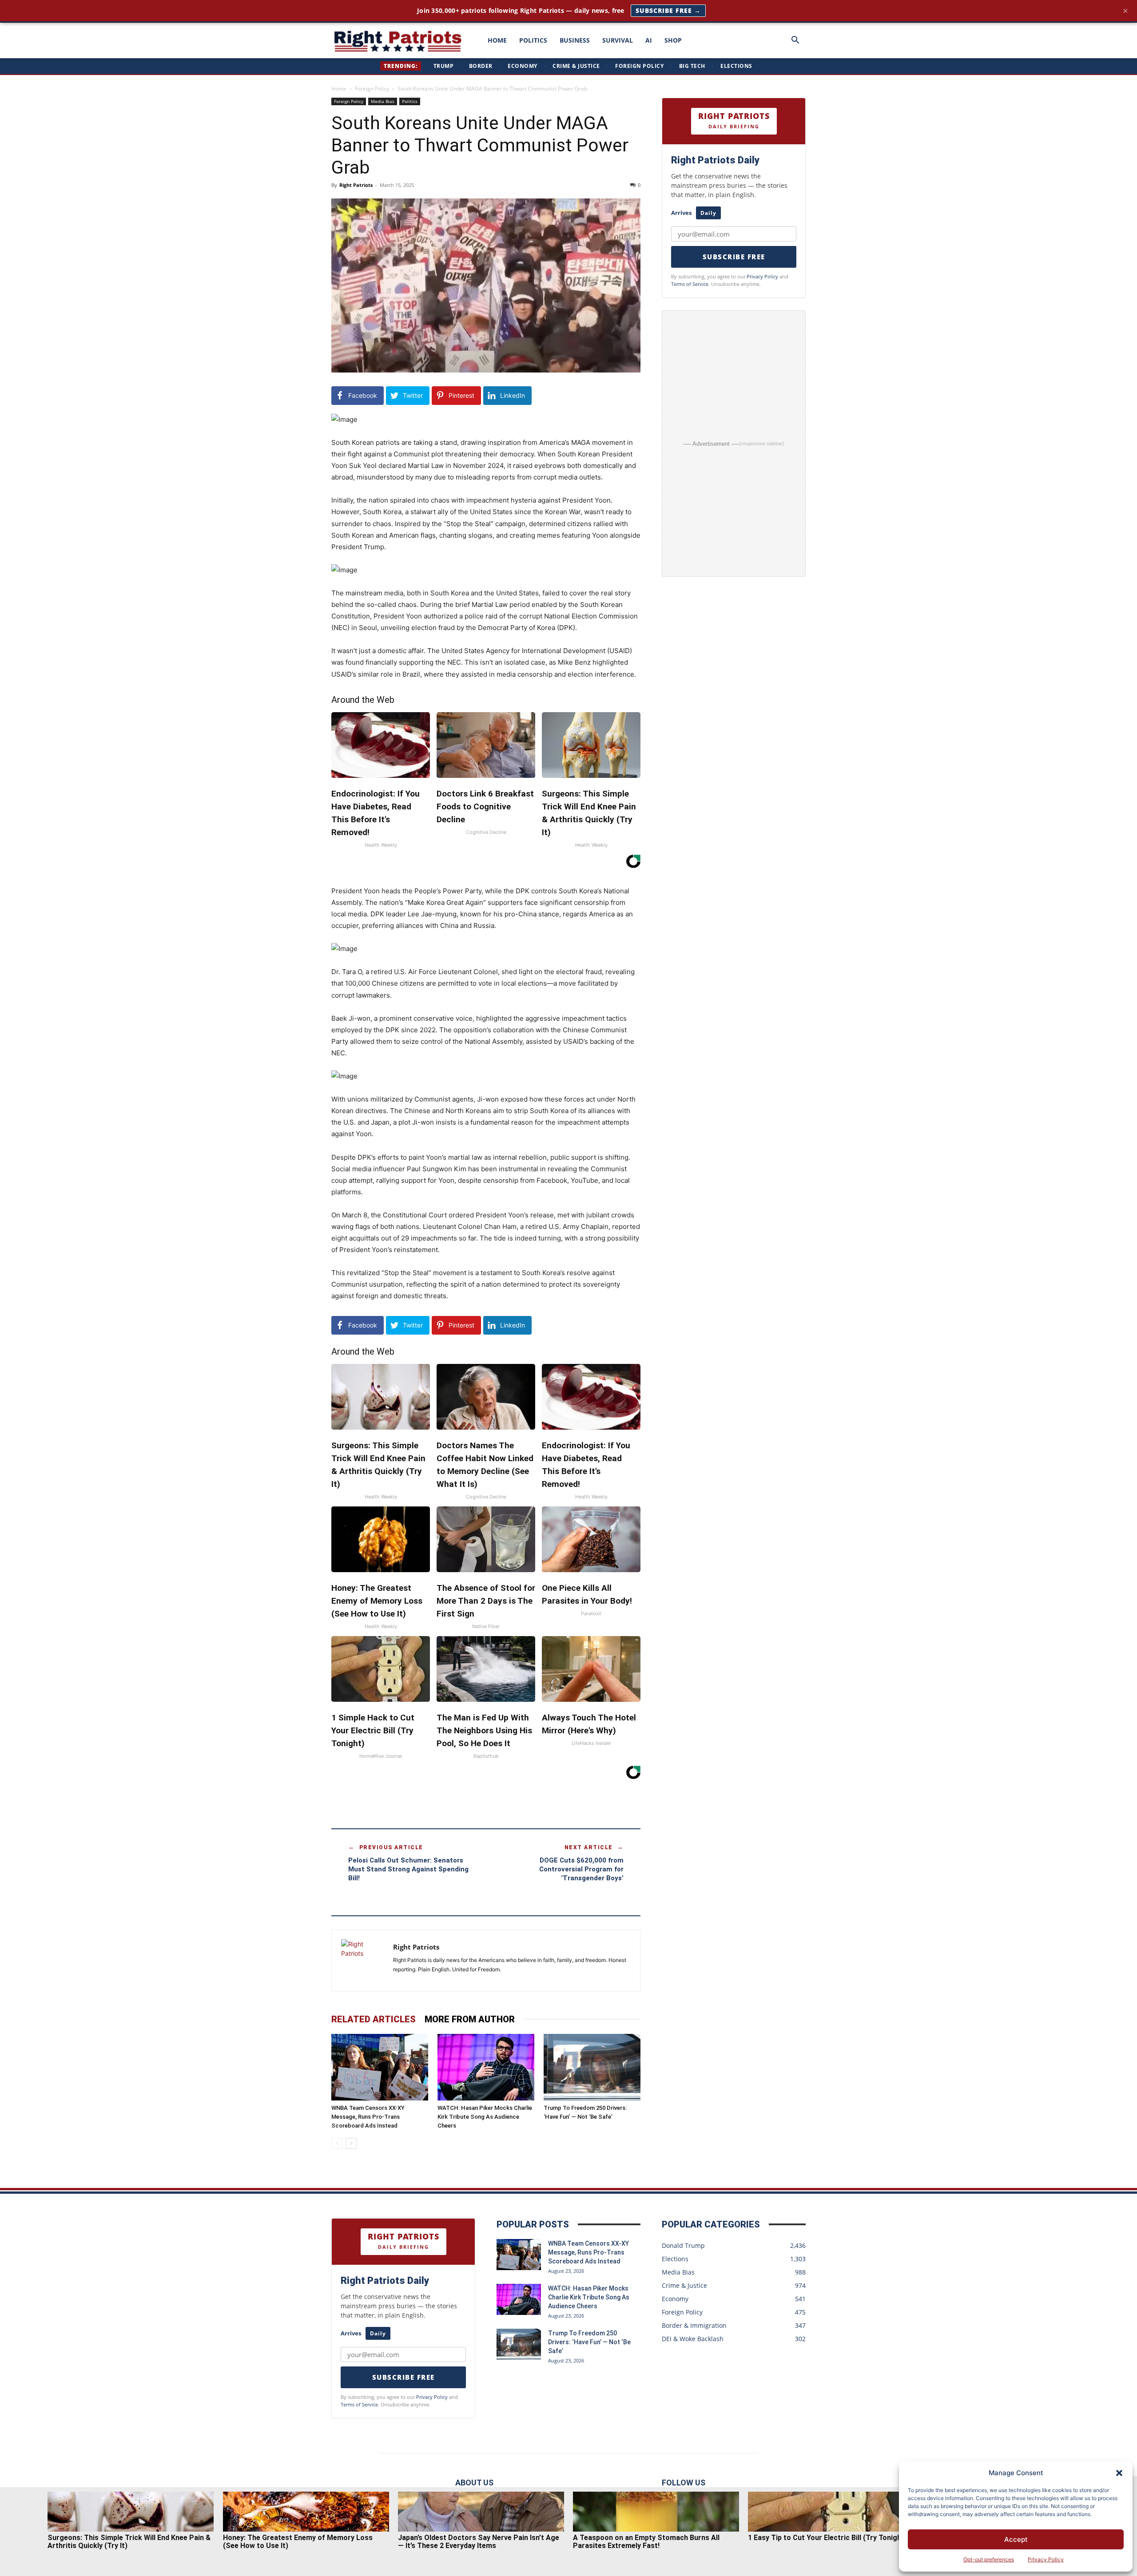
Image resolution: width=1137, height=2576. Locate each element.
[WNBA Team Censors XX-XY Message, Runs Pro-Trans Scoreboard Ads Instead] (380, 2067)
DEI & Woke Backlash (693, 2339)
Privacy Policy (1046, 2559)
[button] (1119, 2473)
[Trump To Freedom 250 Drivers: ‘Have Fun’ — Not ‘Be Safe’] (592, 2067)
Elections (736, 66)
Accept (1016, 2539)
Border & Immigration (694, 2325)
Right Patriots (356, 185)
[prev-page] (337, 2143)
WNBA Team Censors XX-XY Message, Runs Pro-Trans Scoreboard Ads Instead (368, 2117)
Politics (410, 101)
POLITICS (533, 40)
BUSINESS (575, 40)
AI (649, 40)
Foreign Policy (639, 66)
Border (481, 66)
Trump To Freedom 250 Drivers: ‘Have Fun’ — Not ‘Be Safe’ (589, 2342)
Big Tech (692, 66)
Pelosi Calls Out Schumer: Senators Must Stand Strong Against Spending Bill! (408, 1869)
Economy (523, 66)
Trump (444, 66)
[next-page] (351, 2143)
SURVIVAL (618, 40)
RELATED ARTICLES (374, 2019)
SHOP (673, 40)
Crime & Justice (576, 66)
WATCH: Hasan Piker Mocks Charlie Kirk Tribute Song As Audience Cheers (485, 2117)
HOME (497, 40)
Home (339, 89)
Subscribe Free (734, 257)
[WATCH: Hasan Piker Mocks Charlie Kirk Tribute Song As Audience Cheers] (486, 2067)
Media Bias (383, 101)
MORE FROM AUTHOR (470, 2019)
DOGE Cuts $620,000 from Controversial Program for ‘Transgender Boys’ (581, 1869)
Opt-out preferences (989, 2559)
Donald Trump (683, 2245)
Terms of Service (690, 284)
